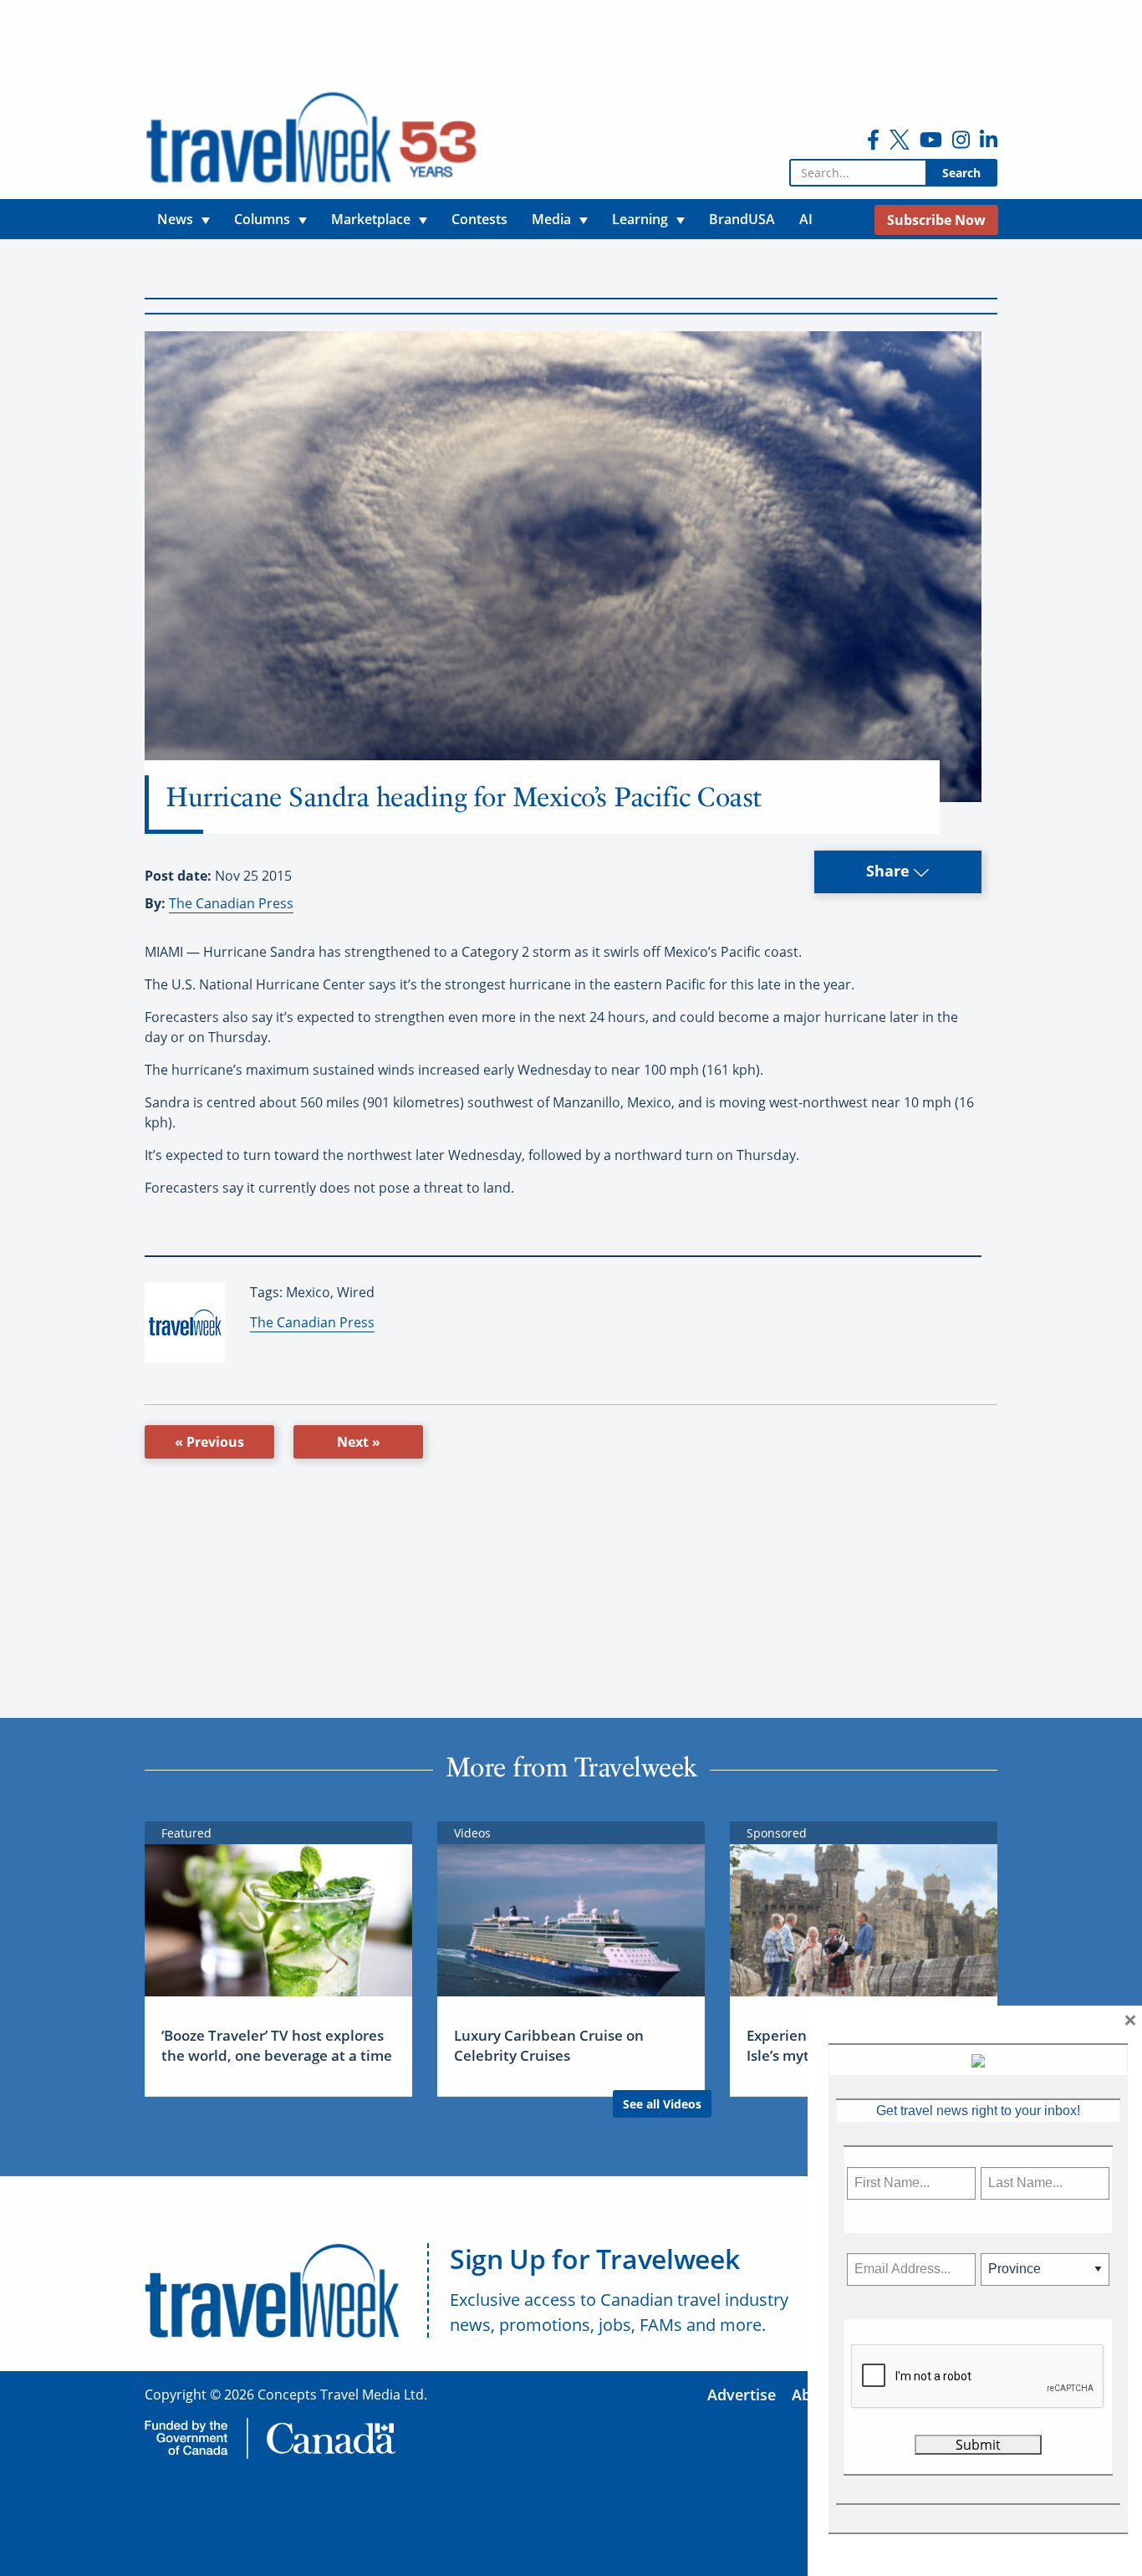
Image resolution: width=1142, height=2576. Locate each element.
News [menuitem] (175, 219)
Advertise (742, 2395)
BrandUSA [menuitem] (742, 219)
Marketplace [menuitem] (371, 219)
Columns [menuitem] (262, 219)
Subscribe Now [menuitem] (936, 220)
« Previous (209, 1442)
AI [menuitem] (806, 219)
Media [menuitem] (551, 219)
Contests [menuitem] (479, 219)
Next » (359, 1442)
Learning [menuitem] (640, 219)
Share (890, 871)
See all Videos (662, 2104)
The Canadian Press (231, 903)
